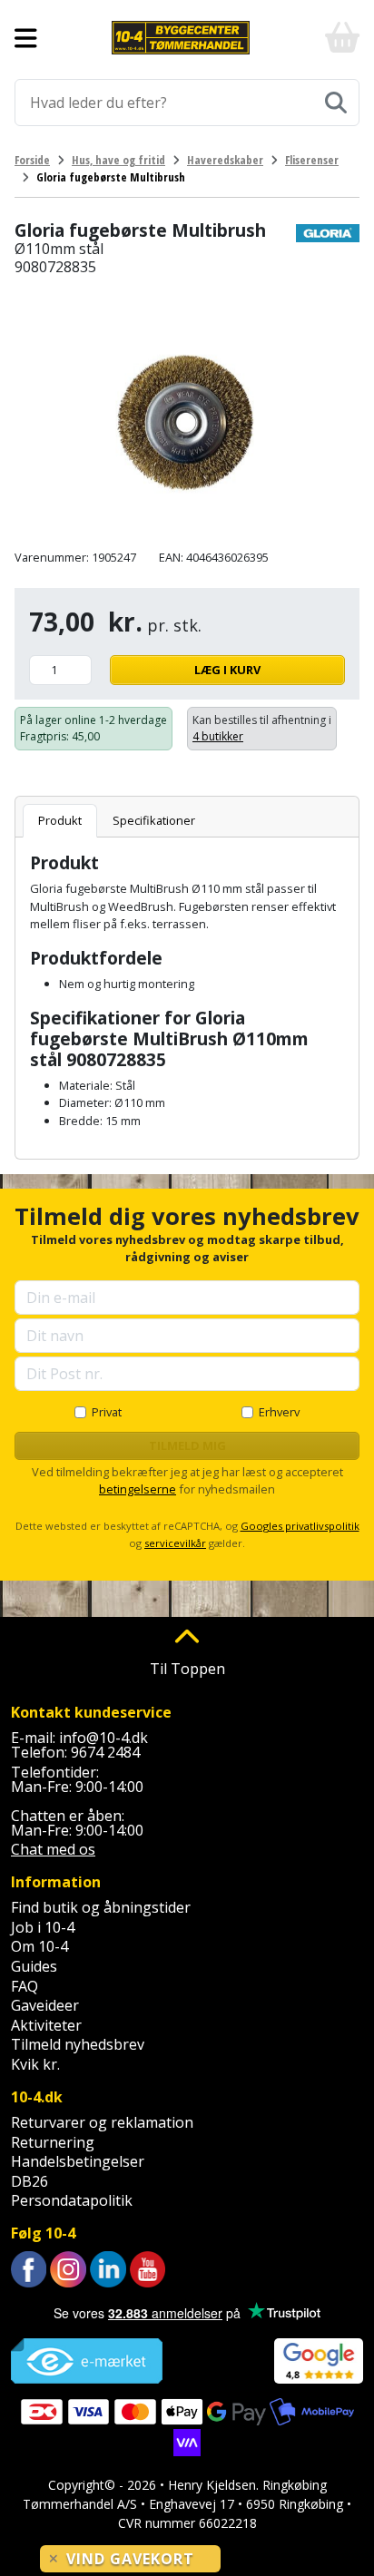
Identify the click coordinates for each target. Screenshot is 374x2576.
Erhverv (279, 1412)
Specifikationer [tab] (154, 820)
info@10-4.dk (103, 1738)
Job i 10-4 (43, 1927)
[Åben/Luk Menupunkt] (26, 38)
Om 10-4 (39, 1946)
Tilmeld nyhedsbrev (78, 2044)
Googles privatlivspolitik (300, 1526)
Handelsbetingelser (78, 2161)
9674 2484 (105, 1752)
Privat (107, 1412)
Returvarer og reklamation (102, 2122)
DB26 (30, 2181)
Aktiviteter (46, 2025)
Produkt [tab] (60, 820)
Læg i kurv (227, 670)
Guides (34, 1966)
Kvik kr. (35, 2064)
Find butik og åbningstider (101, 1907)
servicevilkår (175, 1543)
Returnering (53, 2142)
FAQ (25, 1986)
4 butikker (218, 736)
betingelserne (138, 1489)
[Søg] (336, 103)
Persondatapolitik (72, 2200)
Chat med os (53, 1849)
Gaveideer (45, 2005)
